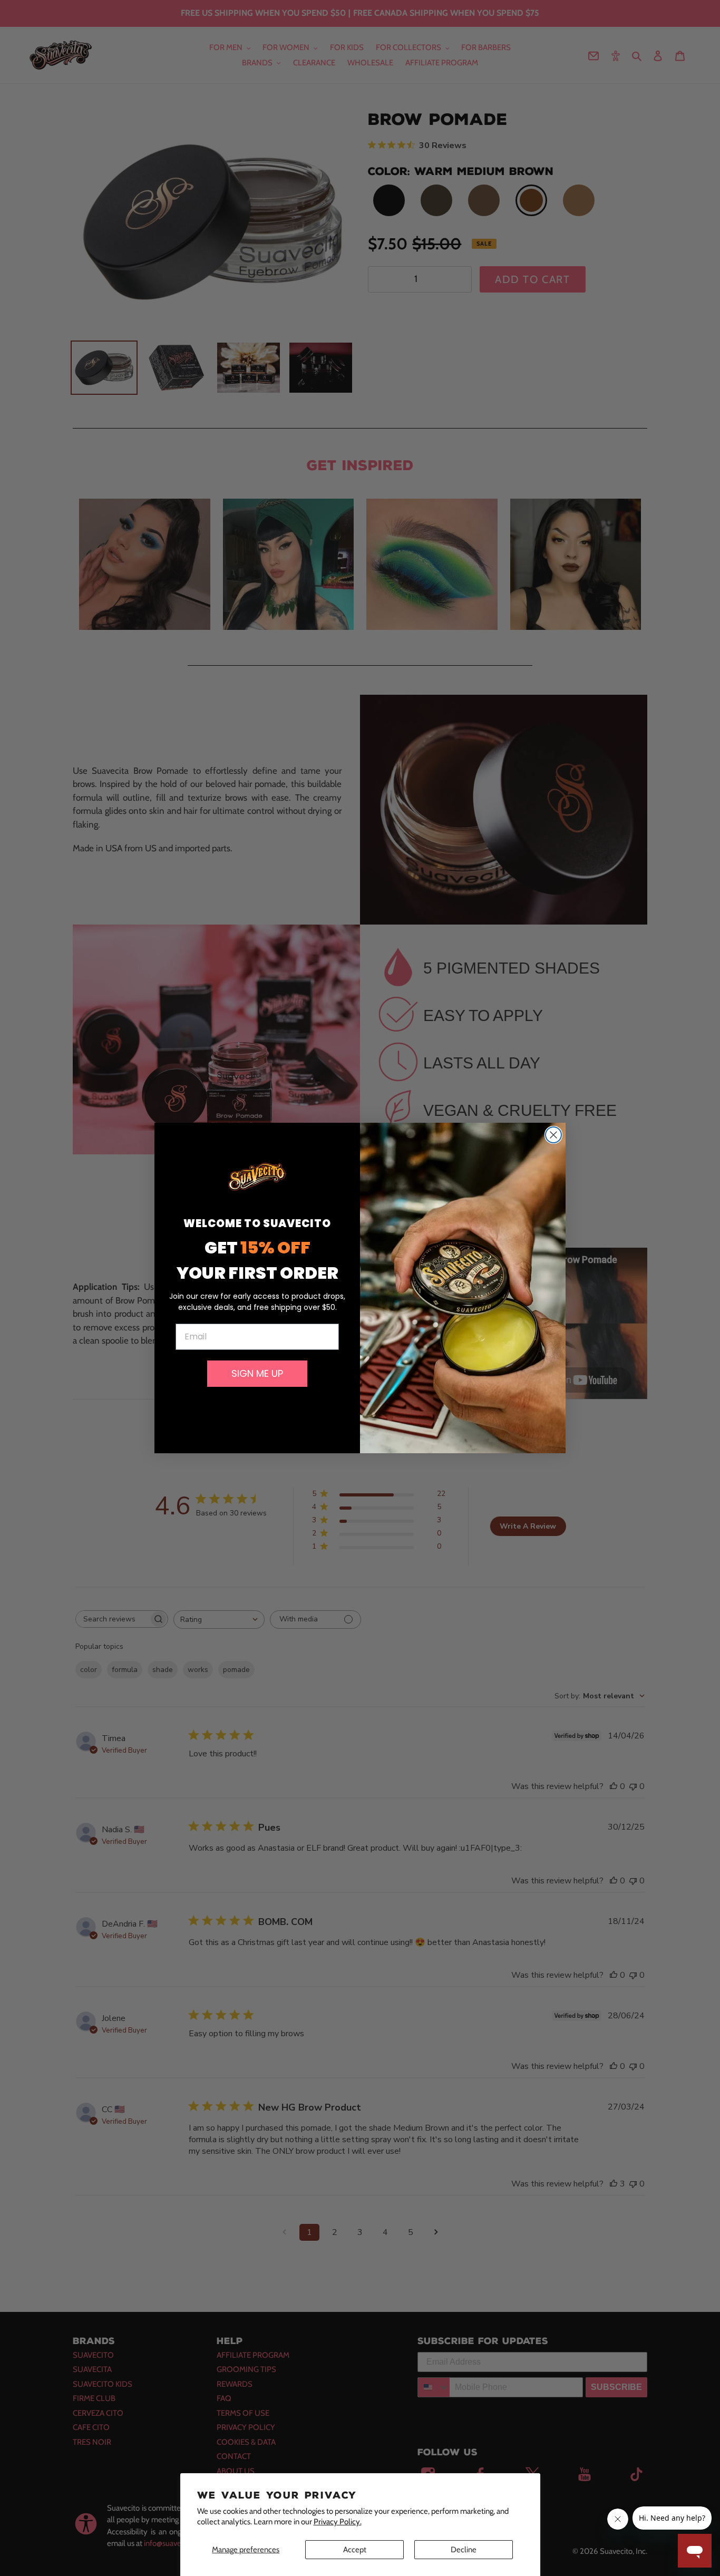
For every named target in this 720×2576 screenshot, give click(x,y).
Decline (464, 2550)
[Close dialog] (553, 1135)
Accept (355, 2550)
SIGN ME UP (257, 1373)
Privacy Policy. (338, 2522)
